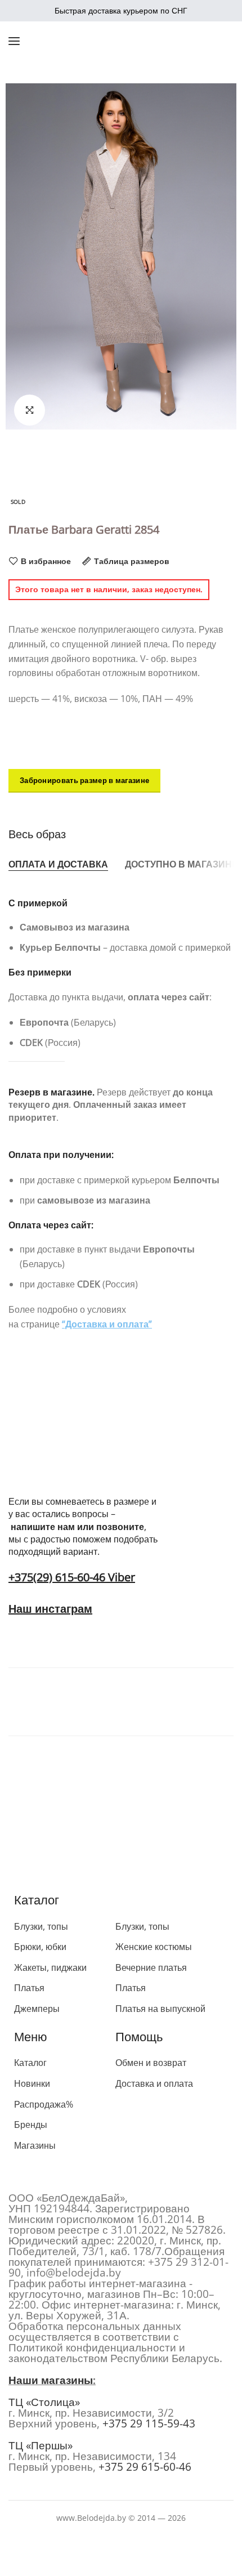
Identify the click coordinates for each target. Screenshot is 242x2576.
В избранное (46, 561)
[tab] (58, 865)
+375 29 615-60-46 (145, 2467)
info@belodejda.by (74, 2273)
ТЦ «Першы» (41, 2445)
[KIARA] (56, 1699)
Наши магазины (51, 2380)
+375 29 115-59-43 (149, 2423)
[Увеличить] (30, 410)
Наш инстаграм (50, 1609)
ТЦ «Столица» (44, 2402)
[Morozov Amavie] (163, 1699)
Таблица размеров (132, 561)
